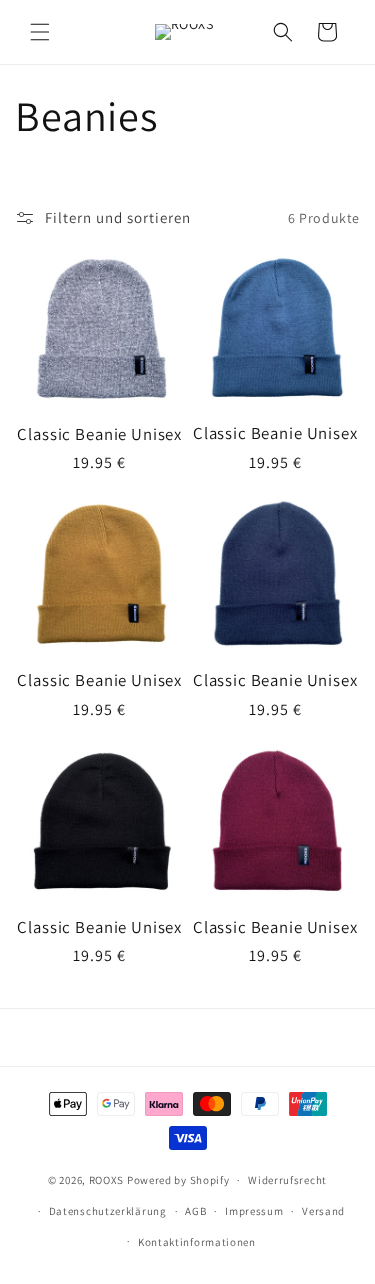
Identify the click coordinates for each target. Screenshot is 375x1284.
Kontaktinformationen (197, 1242)
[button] (40, 32)
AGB (195, 1211)
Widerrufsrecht (287, 1180)
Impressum (254, 1211)
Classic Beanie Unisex (99, 434)
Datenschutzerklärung (108, 1211)
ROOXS (107, 1180)
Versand (323, 1211)
